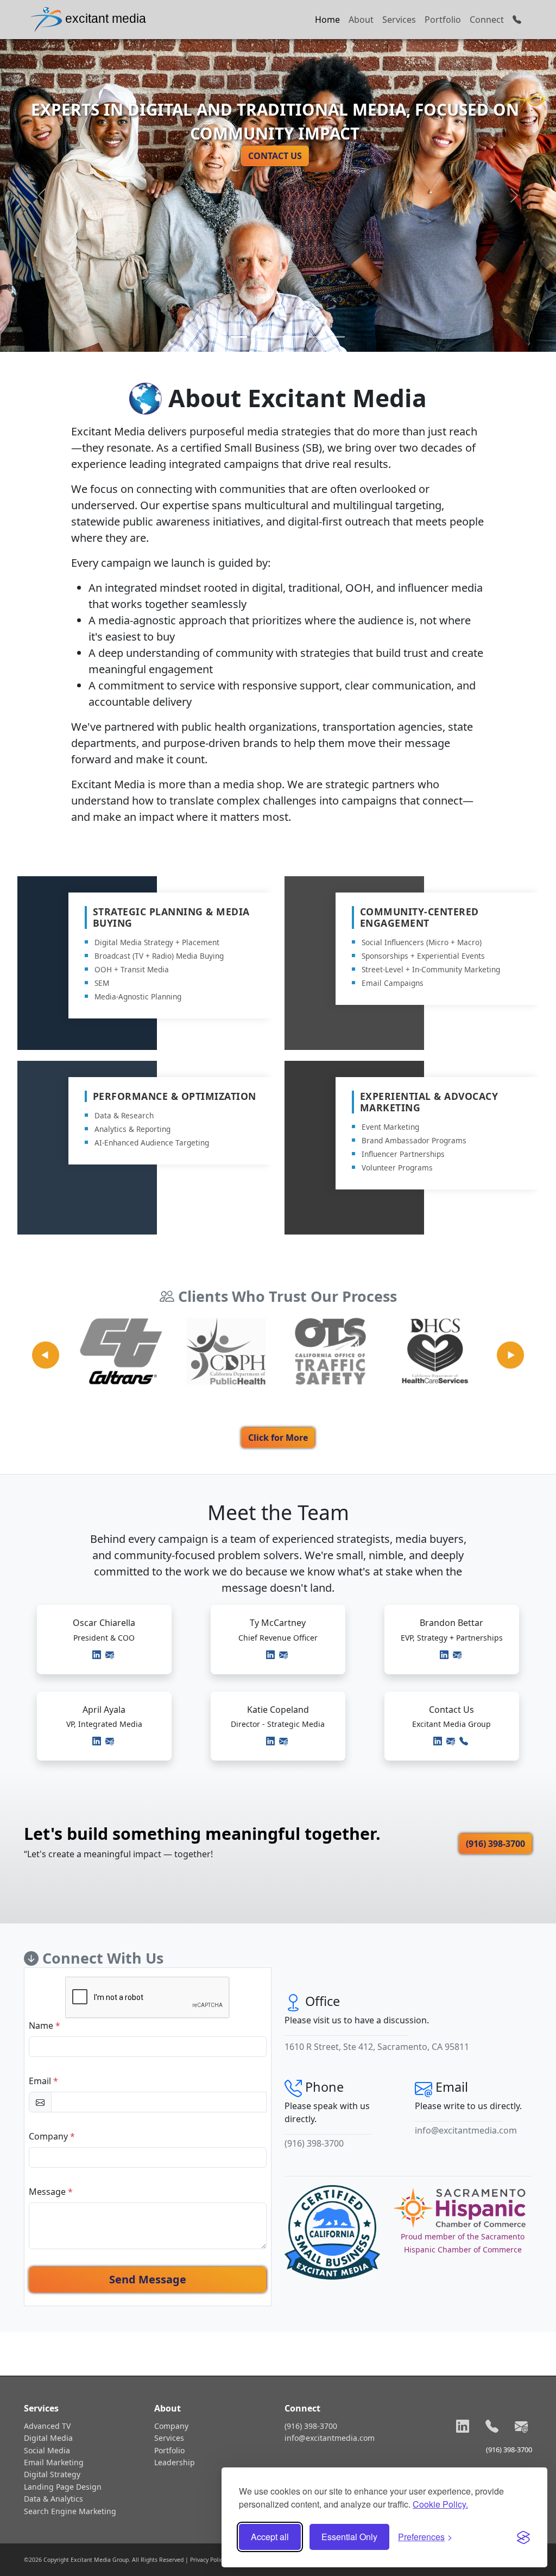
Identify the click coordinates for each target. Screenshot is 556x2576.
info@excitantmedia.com (466, 2130)
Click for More (278, 1438)
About (361, 20)
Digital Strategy (52, 2474)
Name (45, 2026)
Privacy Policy (208, 2560)
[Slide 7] (337, 337)
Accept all (270, 2537)
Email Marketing (54, 2462)
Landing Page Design (63, 2487)
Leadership (175, 2462)
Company (52, 2136)
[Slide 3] (258, 337)
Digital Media (48, 2438)
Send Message (148, 2279)
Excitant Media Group (100, 2560)
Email (43, 2081)
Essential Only (349, 2537)
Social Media (47, 2450)
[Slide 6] (317, 337)
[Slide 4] (278, 337)
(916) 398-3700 (495, 1844)
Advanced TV (47, 2426)
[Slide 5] (298, 337)
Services (399, 20)
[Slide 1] (219, 337)
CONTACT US (275, 156)
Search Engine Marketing (70, 2511)
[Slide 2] (239, 337)
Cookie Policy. (440, 2504)
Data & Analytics (53, 2499)
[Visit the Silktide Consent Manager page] (523, 2537)
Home (327, 20)
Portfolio (443, 20)
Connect (487, 20)
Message (51, 2192)
